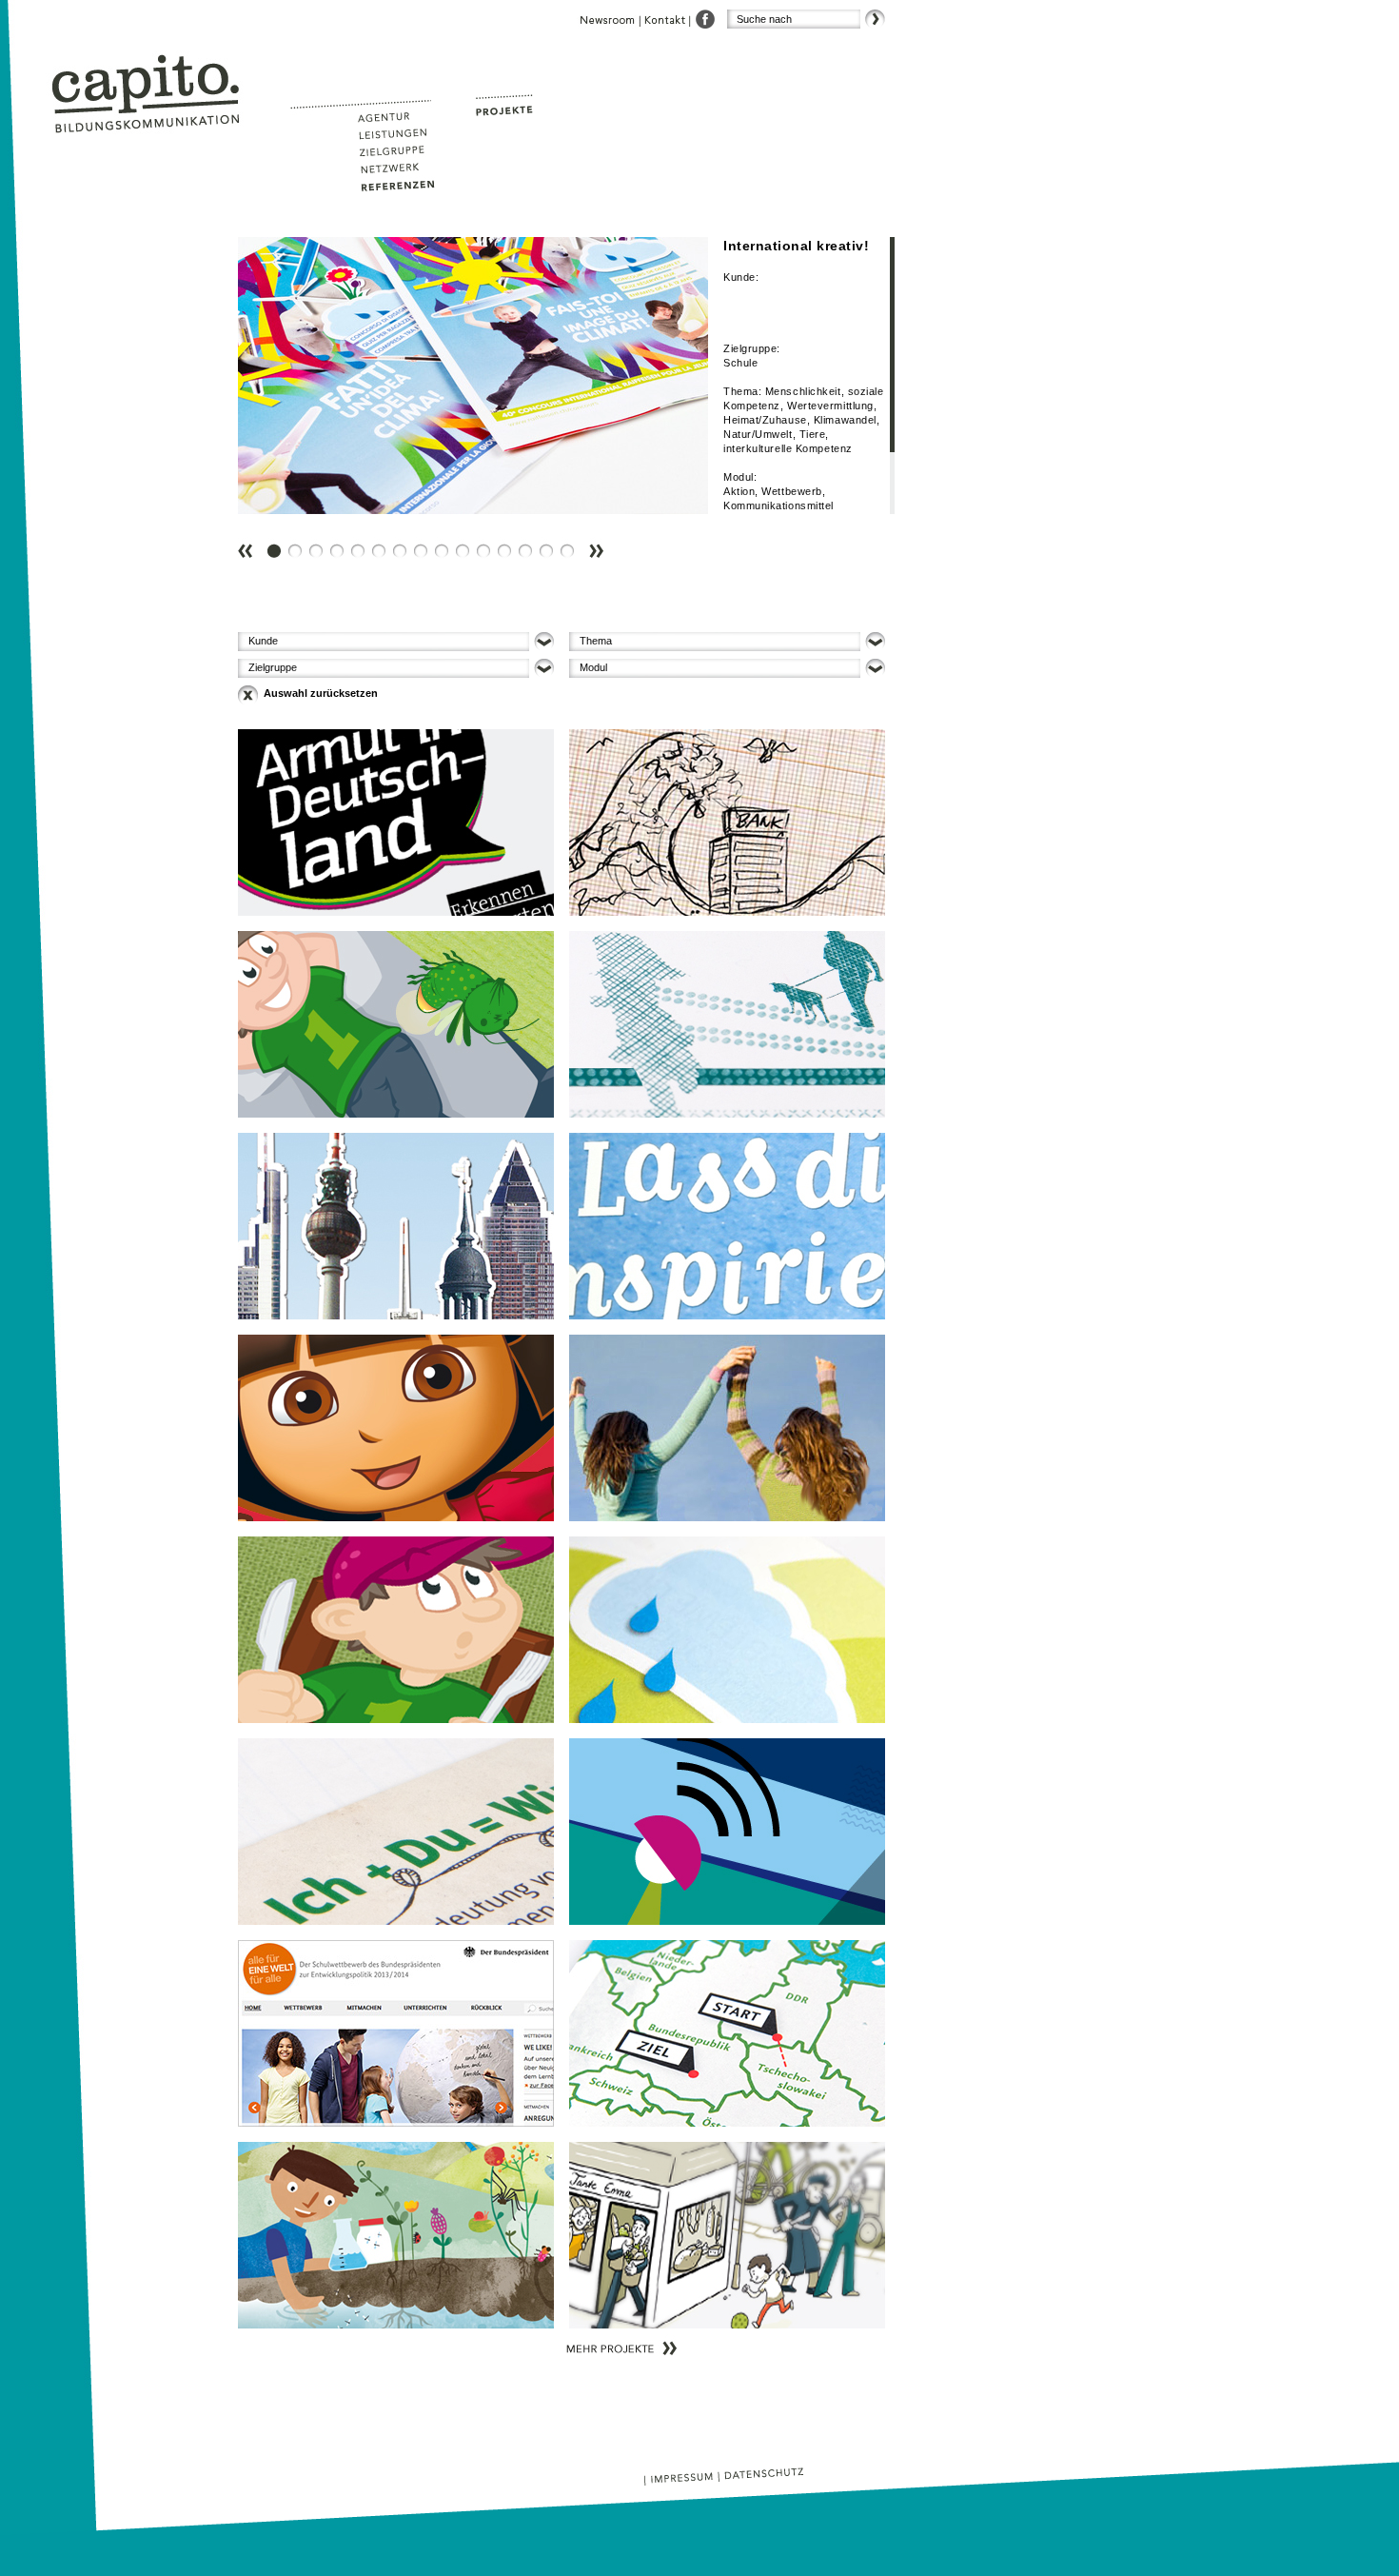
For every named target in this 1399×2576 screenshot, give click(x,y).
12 (508, 536)
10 (466, 536)
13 (529, 536)
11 (487, 536)
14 (550, 536)
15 (571, 536)
